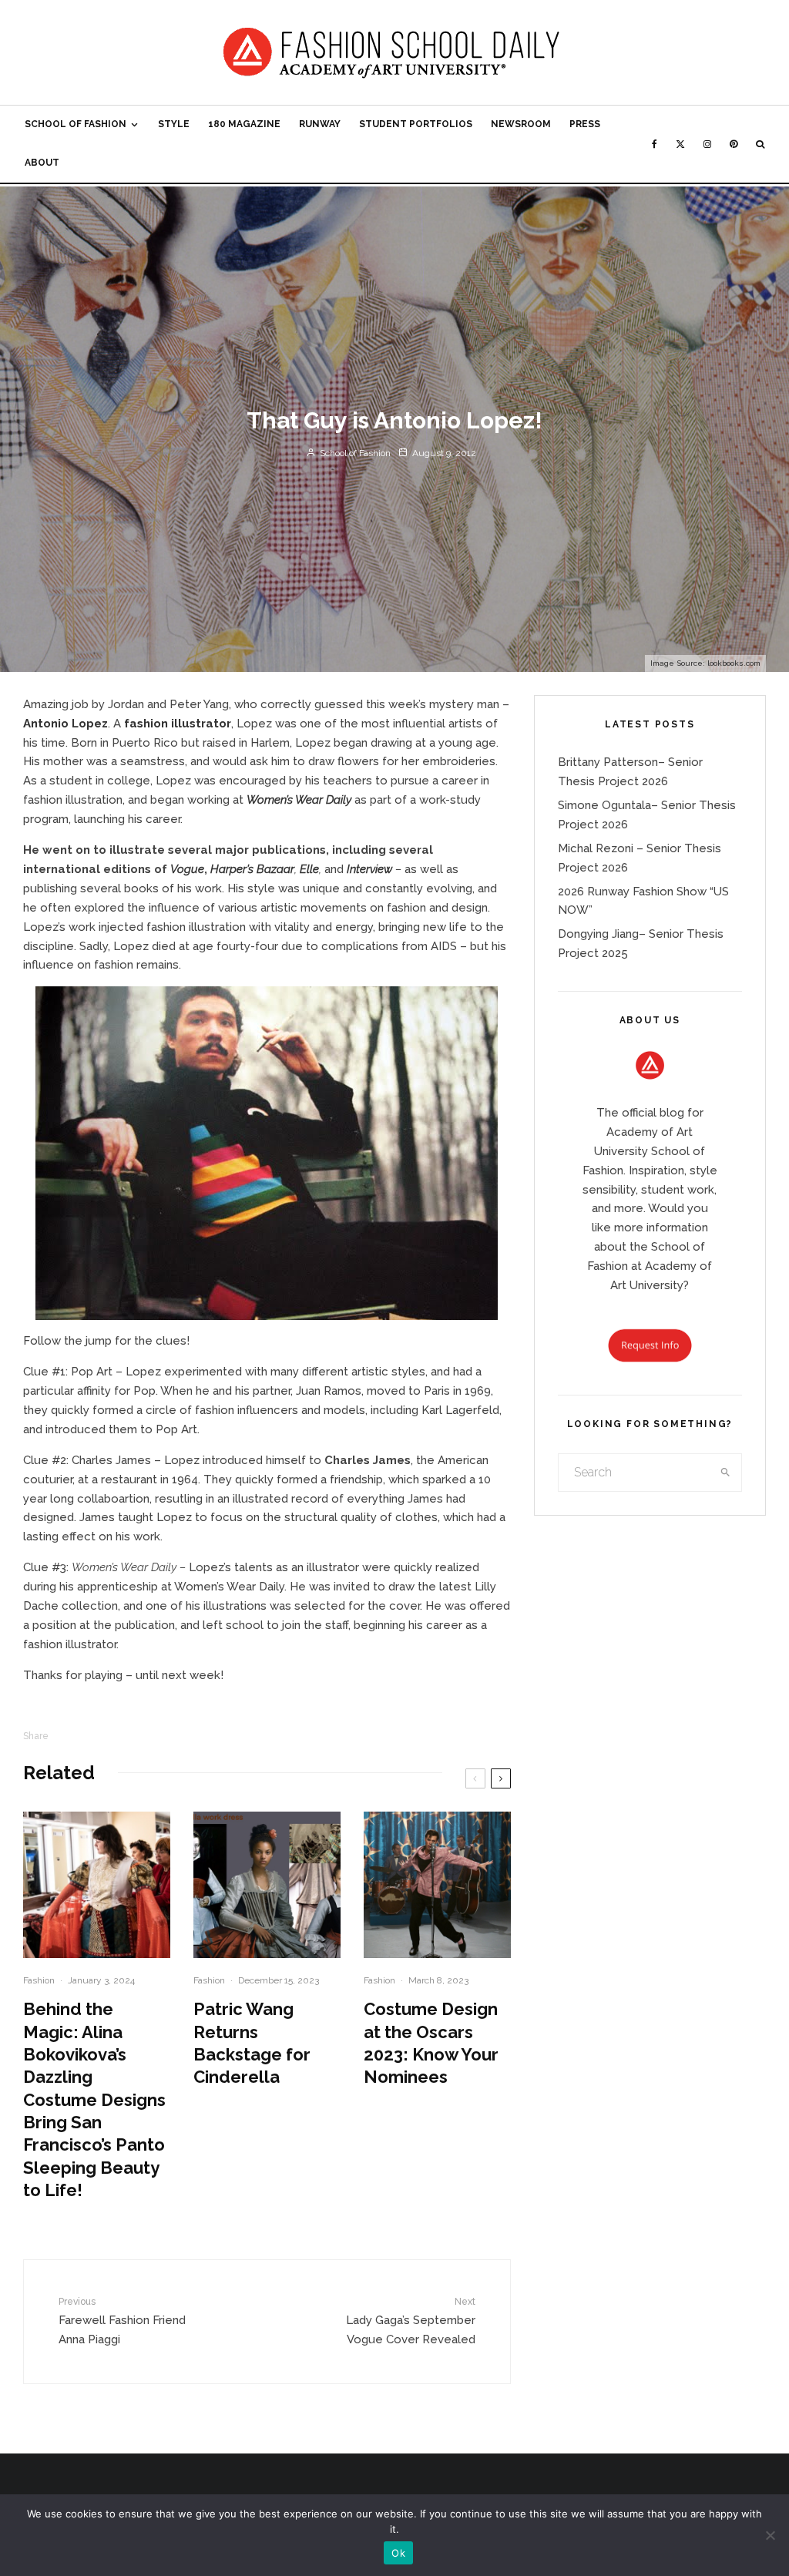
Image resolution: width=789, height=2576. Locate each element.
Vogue (187, 869)
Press (585, 124)
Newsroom (521, 124)
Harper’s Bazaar (252, 869)
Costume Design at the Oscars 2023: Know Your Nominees (431, 2043)
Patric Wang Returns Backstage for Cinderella (252, 2043)
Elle (309, 869)
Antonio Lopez (65, 724)
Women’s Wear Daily (299, 800)
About (42, 163)
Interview (369, 869)
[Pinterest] (734, 144)
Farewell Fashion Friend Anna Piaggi (122, 2321)
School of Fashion (76, 124)
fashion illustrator (178, 724)
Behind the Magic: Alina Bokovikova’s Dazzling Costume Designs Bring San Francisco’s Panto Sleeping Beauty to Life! (94, 2099)
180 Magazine (244, 124)
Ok (398, 2553)
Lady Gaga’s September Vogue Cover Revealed (410, 2321)
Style (174, 124)
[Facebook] (655, 144)
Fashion (39, 1980)
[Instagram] (707, 144)
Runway (320, 124)
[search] (725, 1473)
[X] (680, 144)
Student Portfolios (416, 124)
